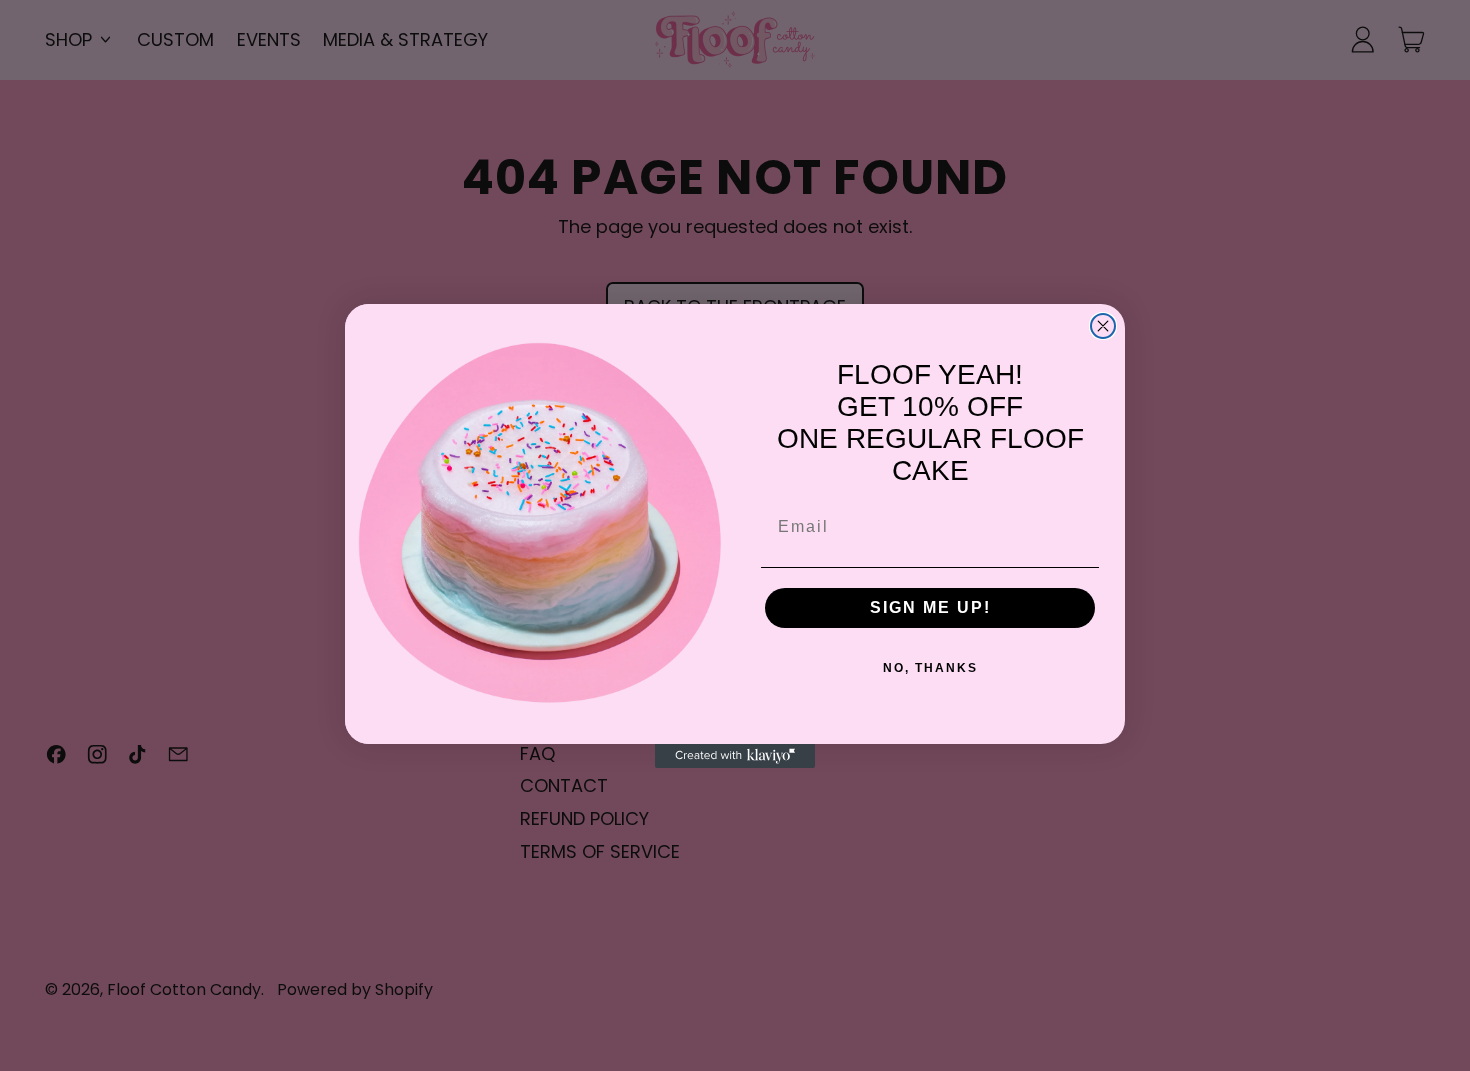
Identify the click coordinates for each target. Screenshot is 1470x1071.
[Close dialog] (1103, 326)
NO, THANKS (930, 668)
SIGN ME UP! (930, 607)
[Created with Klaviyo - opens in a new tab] (735, 756)
